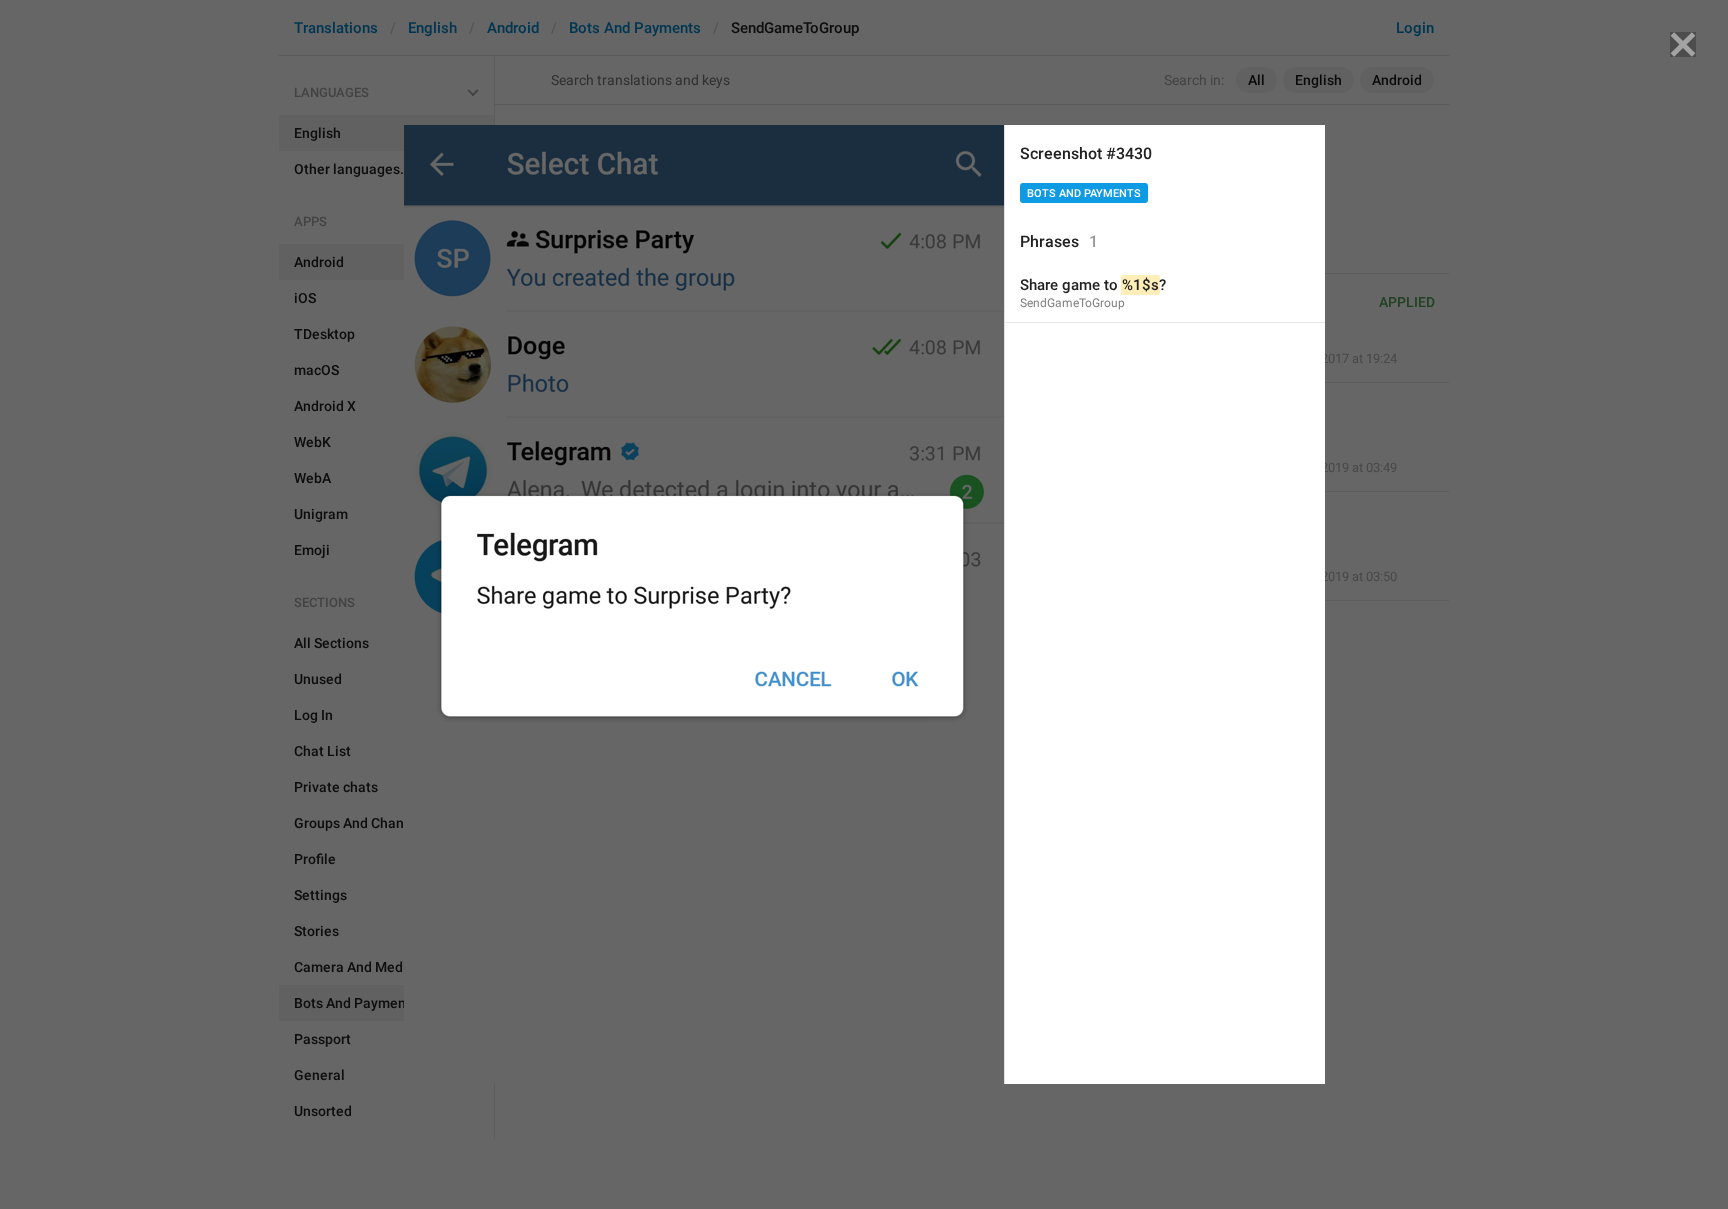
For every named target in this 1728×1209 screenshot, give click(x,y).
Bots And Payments (1084, 193)
